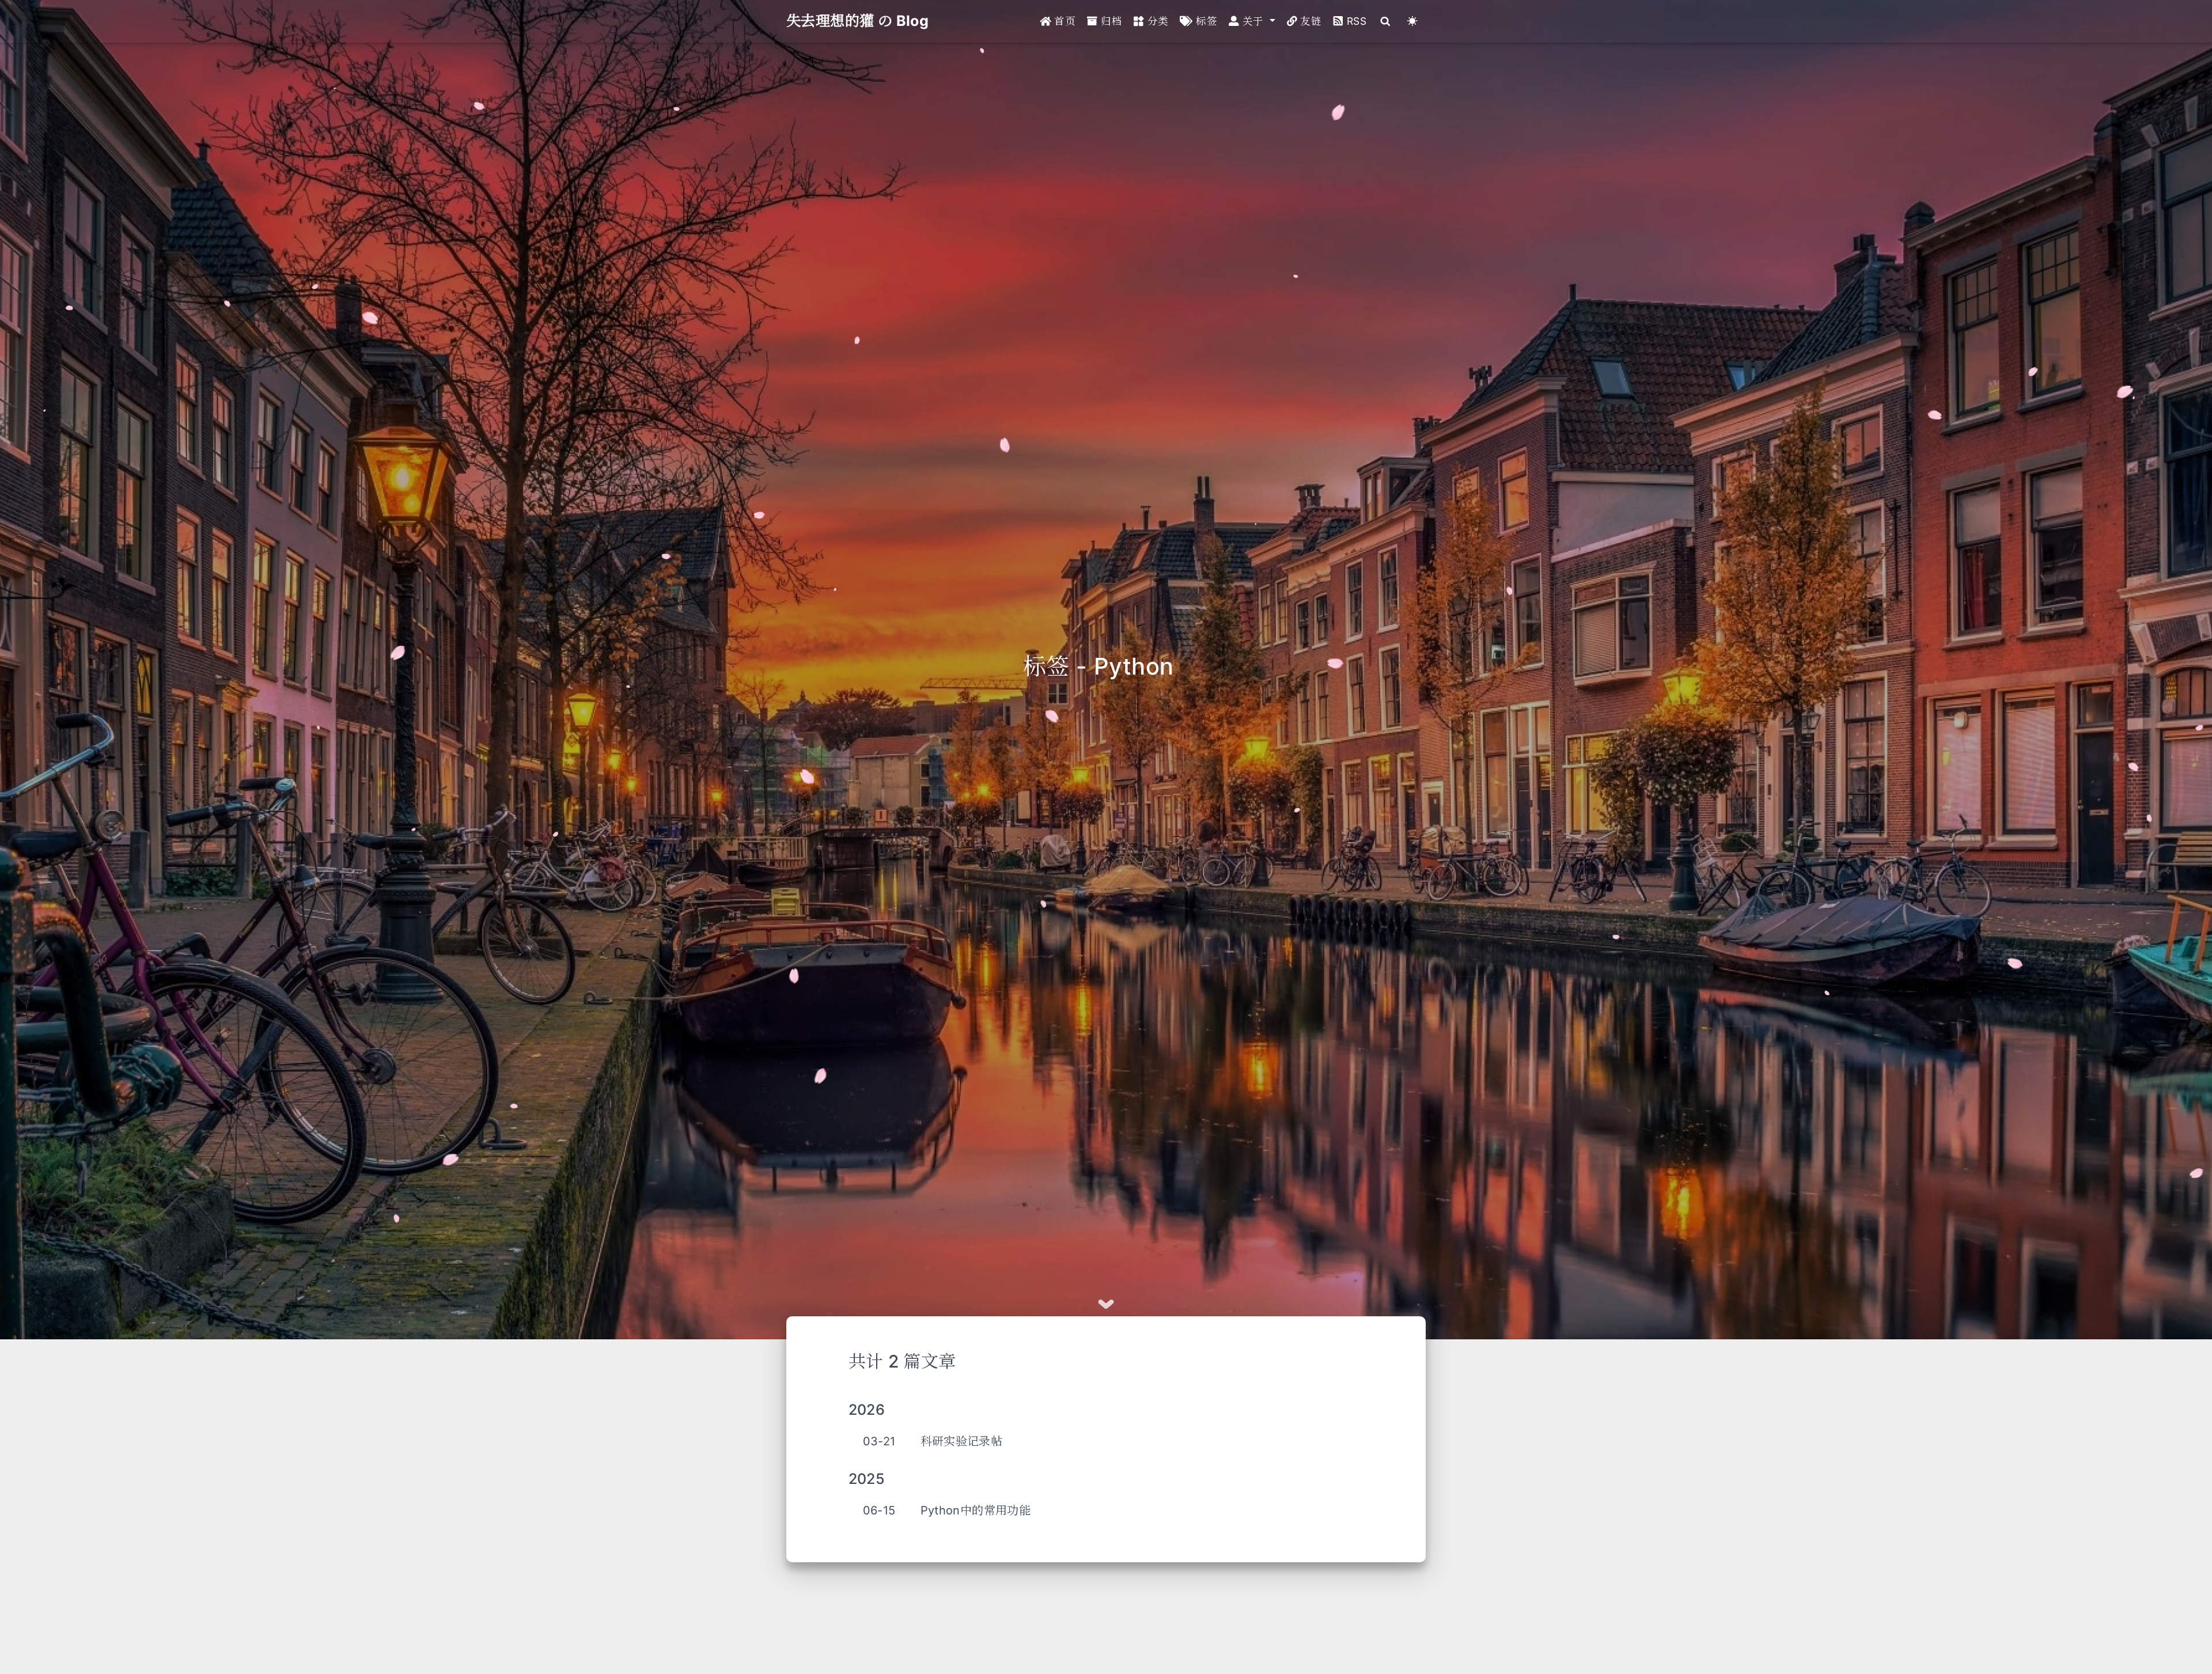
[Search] (1385, 21)
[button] (1252, 21)
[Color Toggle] (1412, 21)
